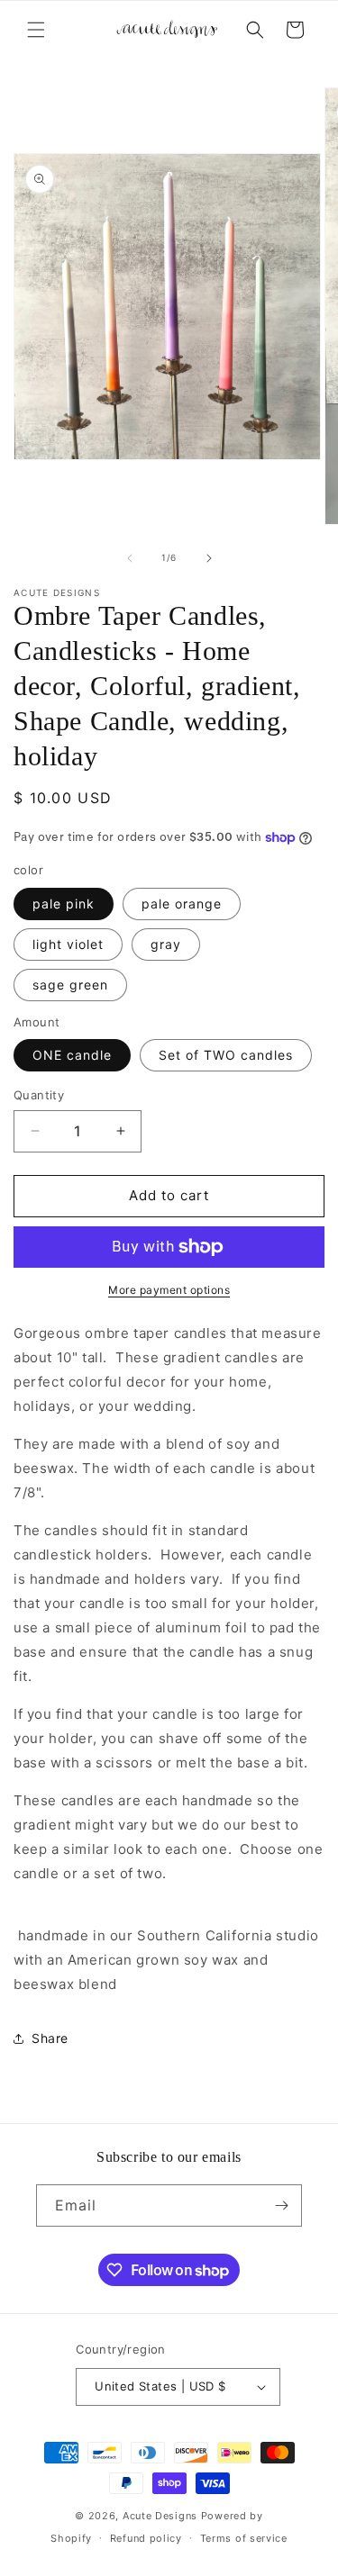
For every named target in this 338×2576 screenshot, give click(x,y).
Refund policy (146, 2538)
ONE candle (72, 1055)
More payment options (169, 1290)
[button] (36, 30)
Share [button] (50, 2038)
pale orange (182, 904)
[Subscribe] (281, 2205)
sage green (70, 985)
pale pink (64, 904)
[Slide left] (130, 558)
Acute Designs (162, 2516)
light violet (68, 944)
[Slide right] (209, 558)
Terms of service (244, 2538)
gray (166, 944)
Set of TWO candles (226, 1055)
